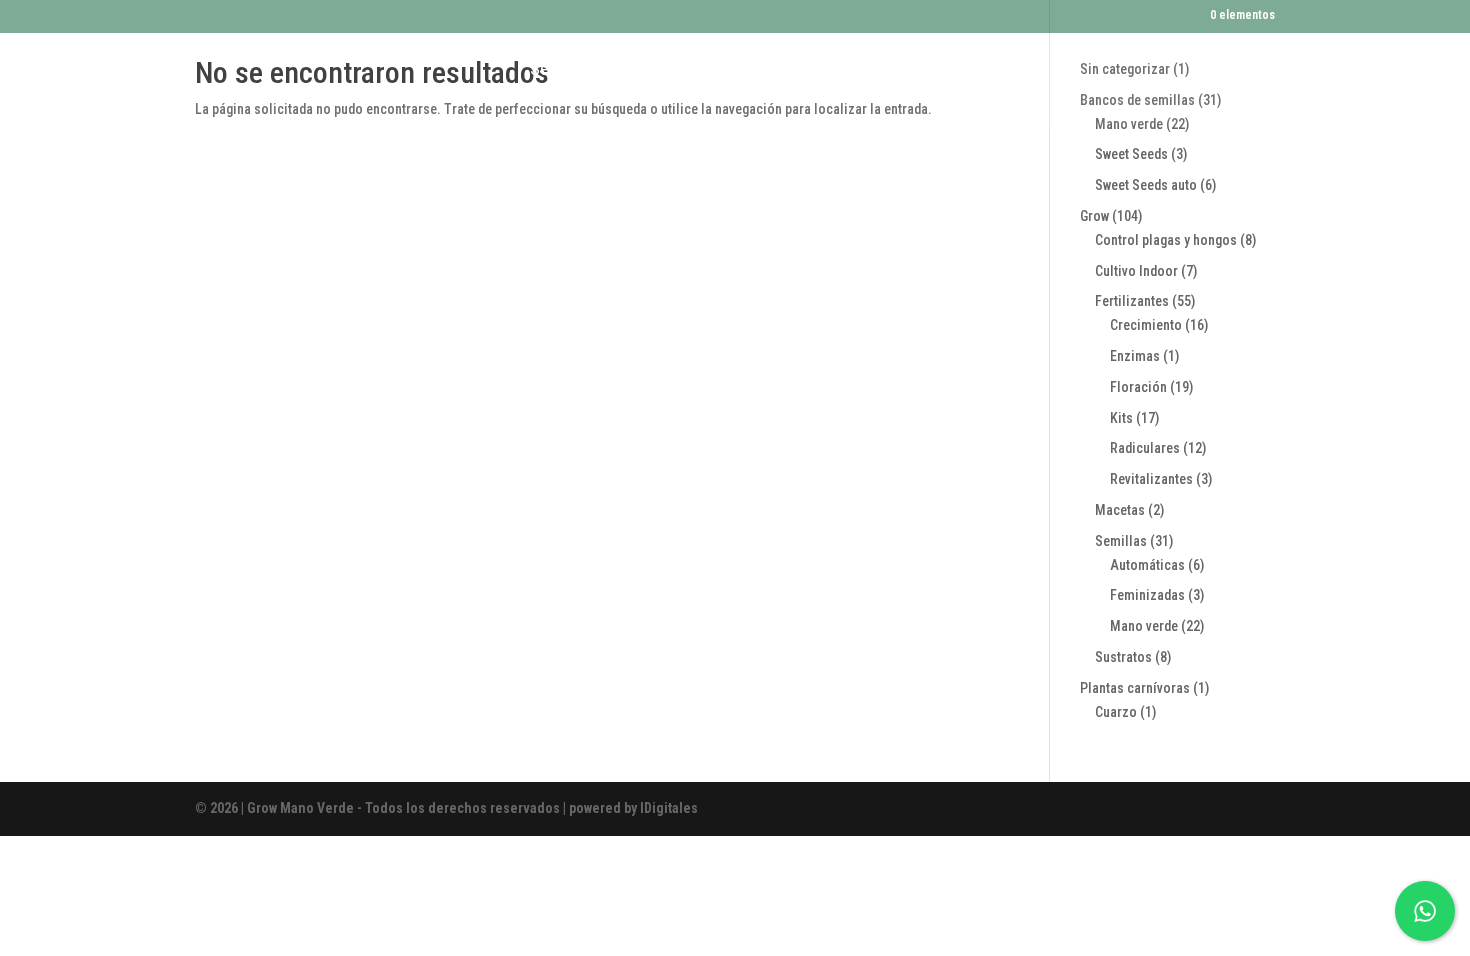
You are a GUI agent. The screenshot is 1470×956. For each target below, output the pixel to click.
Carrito (660, 68)
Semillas (560, 68)
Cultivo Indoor (760, 68)
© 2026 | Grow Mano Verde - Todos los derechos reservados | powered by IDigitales (446, 808)
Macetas (866, 68)
